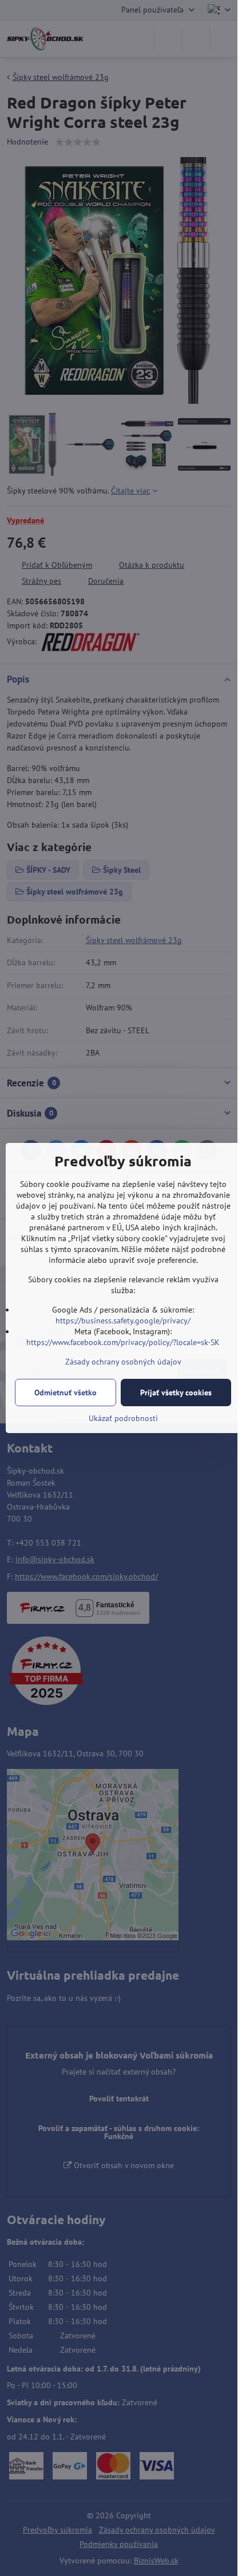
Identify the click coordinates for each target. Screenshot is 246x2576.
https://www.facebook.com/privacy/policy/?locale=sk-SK (123, 1342)
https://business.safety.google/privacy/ (123, 1321)
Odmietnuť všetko (66, 1393)
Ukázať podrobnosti (123, 1418)
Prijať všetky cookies (176, 1393)
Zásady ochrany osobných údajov (123, 1362)
